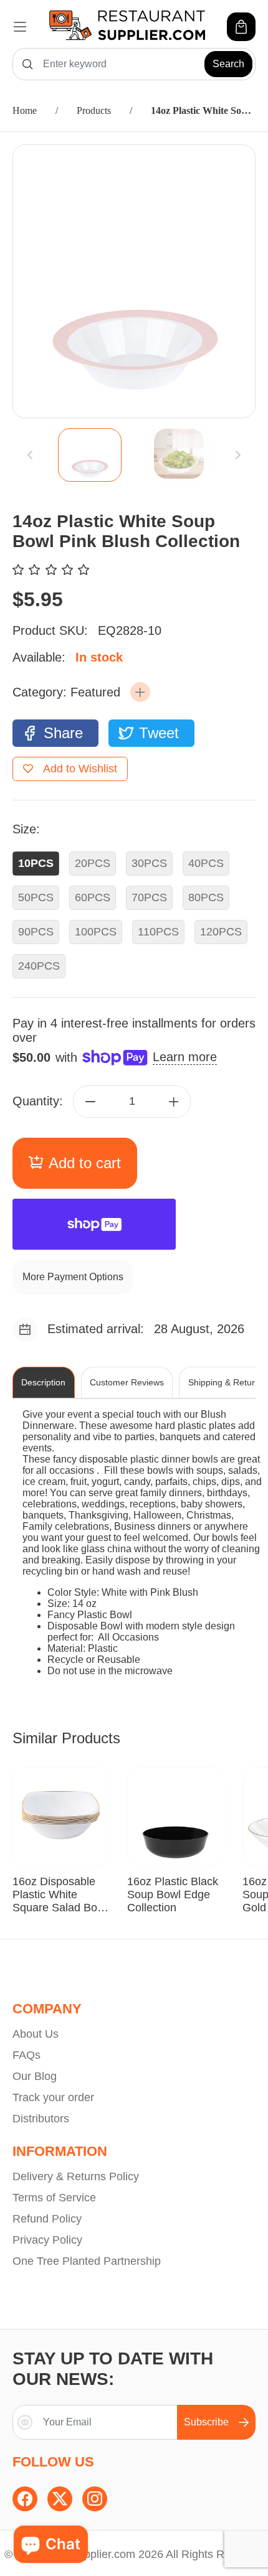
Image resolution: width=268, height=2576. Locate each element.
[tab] (89, 455)
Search (228, 64)
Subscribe (206, 2422)
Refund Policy (47, 2219)
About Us (36, 2034)
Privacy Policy (47, 2240)
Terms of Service (54, 2198)
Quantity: (38, 1101)
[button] (140, 692)
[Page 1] (90, 455)
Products (94, 110)
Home (25, 110)
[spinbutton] (132, 1102)
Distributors (41, 2119)
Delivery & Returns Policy (76, 2176)
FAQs (26, 2055)
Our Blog (35, 2076)
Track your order (53, 2097)
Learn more (185, 1057)
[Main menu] (20, 27)
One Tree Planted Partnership (87, 2261)
